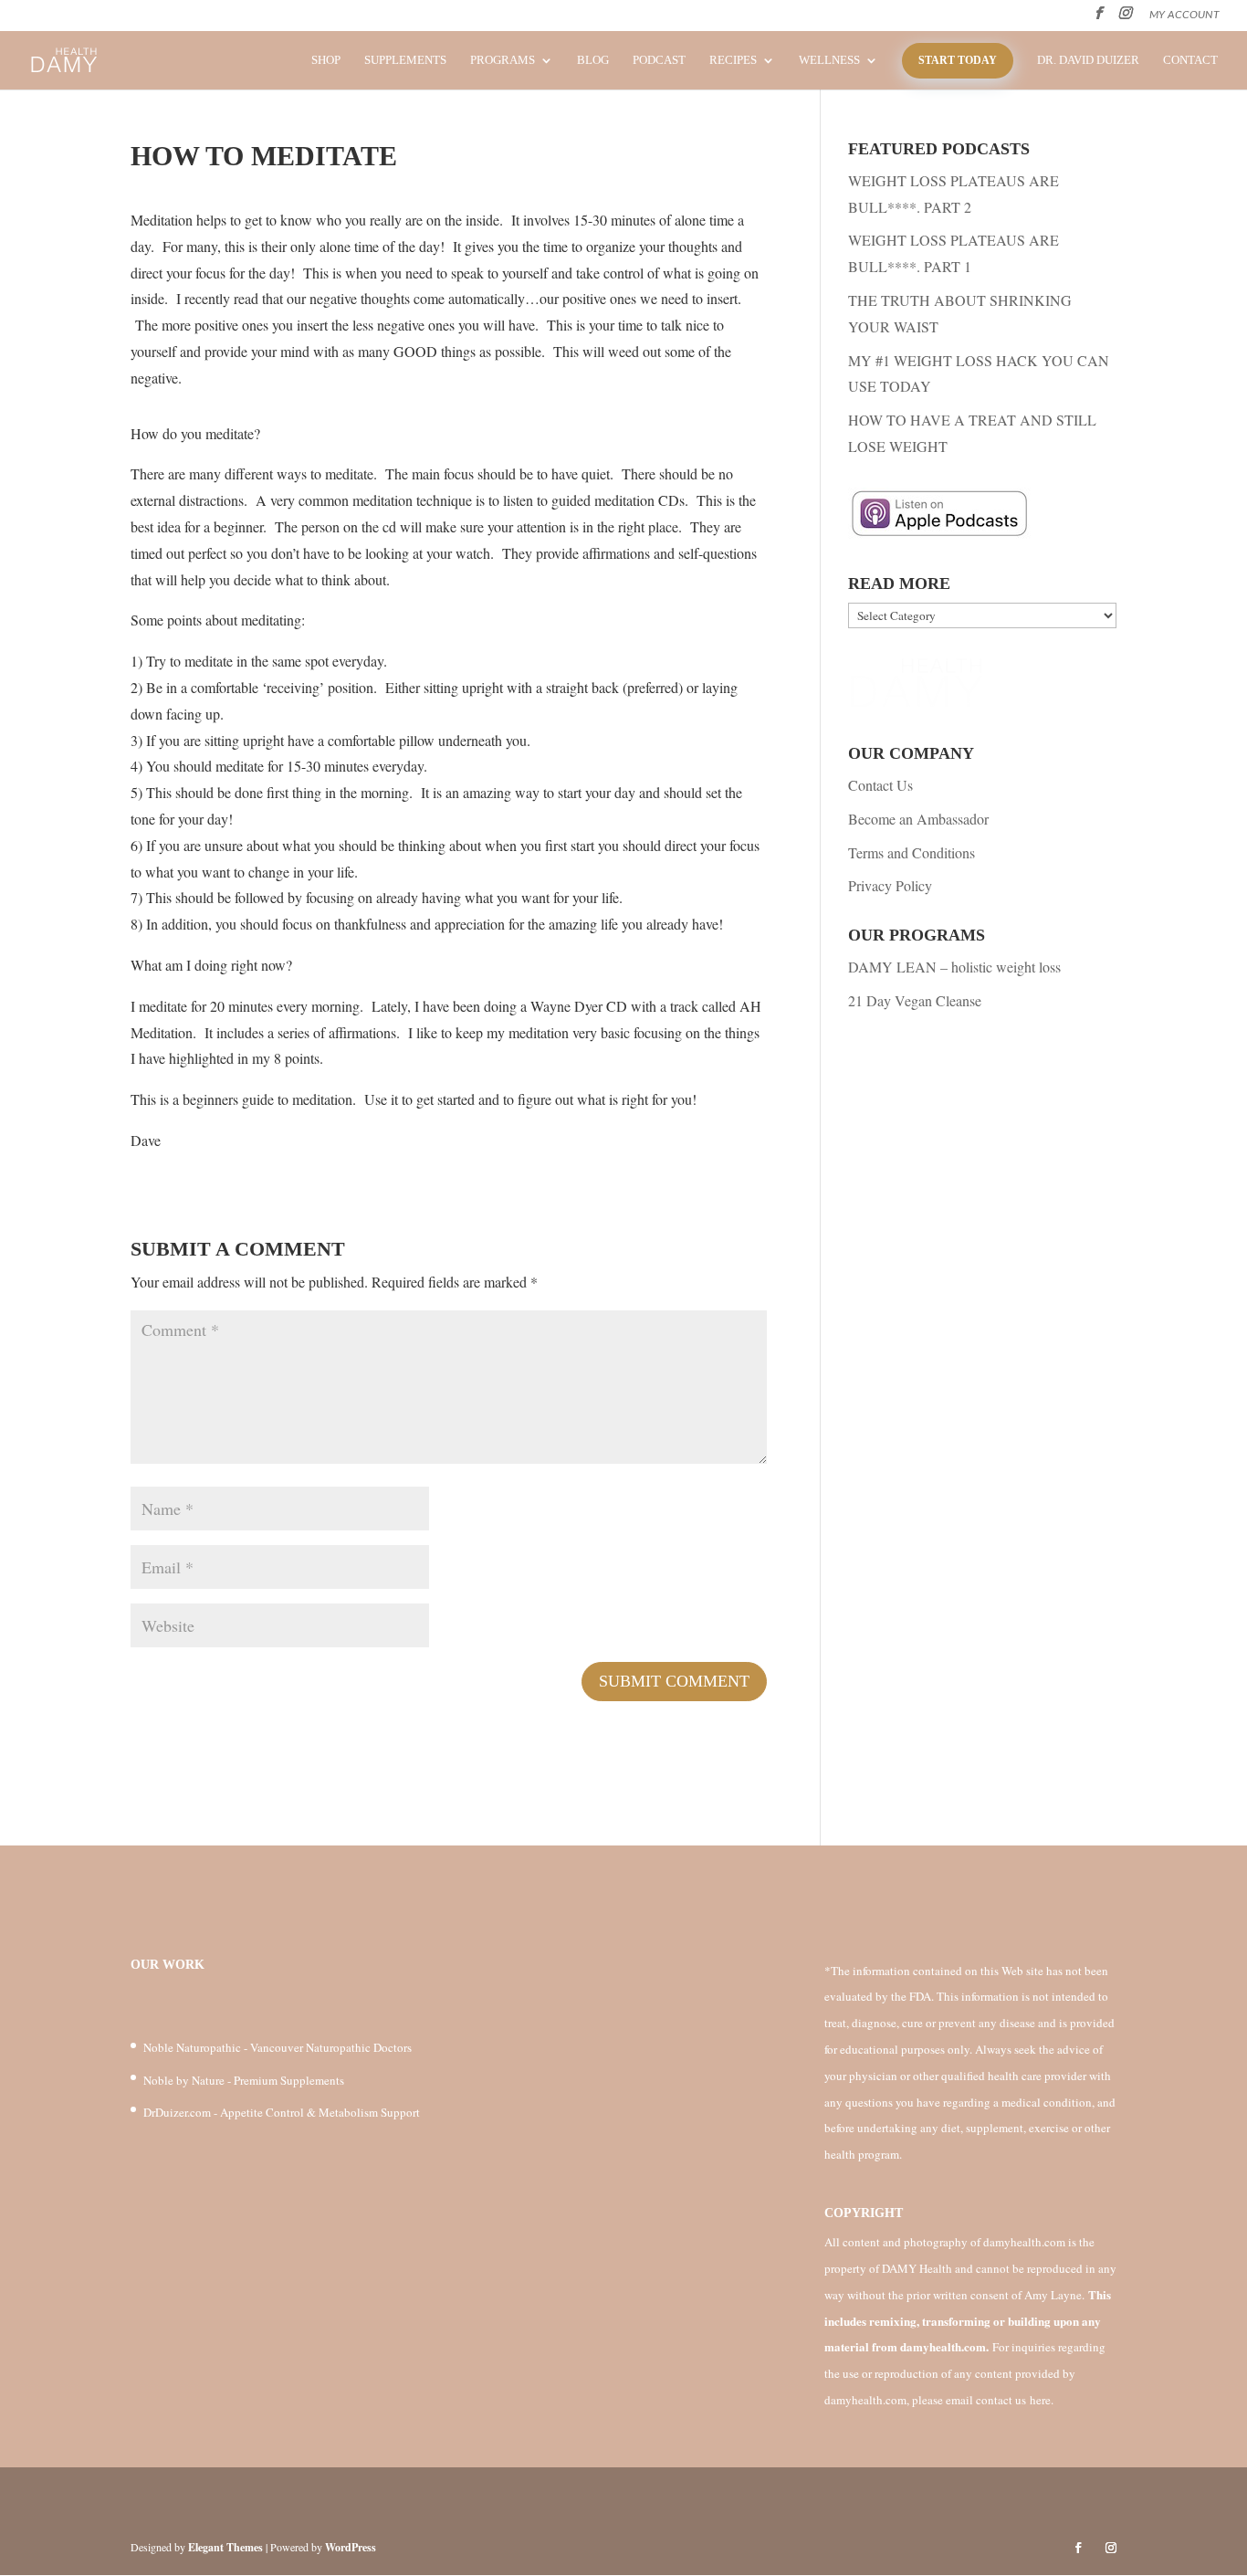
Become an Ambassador (918, 819)
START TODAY (958, 60)
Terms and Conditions (912, 852)
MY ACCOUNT (1184, 15)
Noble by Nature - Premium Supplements (244, 2080)
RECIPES (733, 60)
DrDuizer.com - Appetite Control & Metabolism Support (282, 2112)
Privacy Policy (890, 885)
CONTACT (1190, 60)
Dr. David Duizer (1088, 60)
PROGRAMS (503, 60)
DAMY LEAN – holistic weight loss (954, 967)
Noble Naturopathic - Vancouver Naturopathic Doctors (278, 2047)
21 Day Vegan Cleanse (915, 1000)
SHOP (326, 60)
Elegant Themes (225, 2547)
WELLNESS (829, 60)
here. (1042, 2400)
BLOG (593, 60)
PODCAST (659, 60)
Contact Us (880, 785)
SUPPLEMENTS (405, 60)
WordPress (351, 2547)
